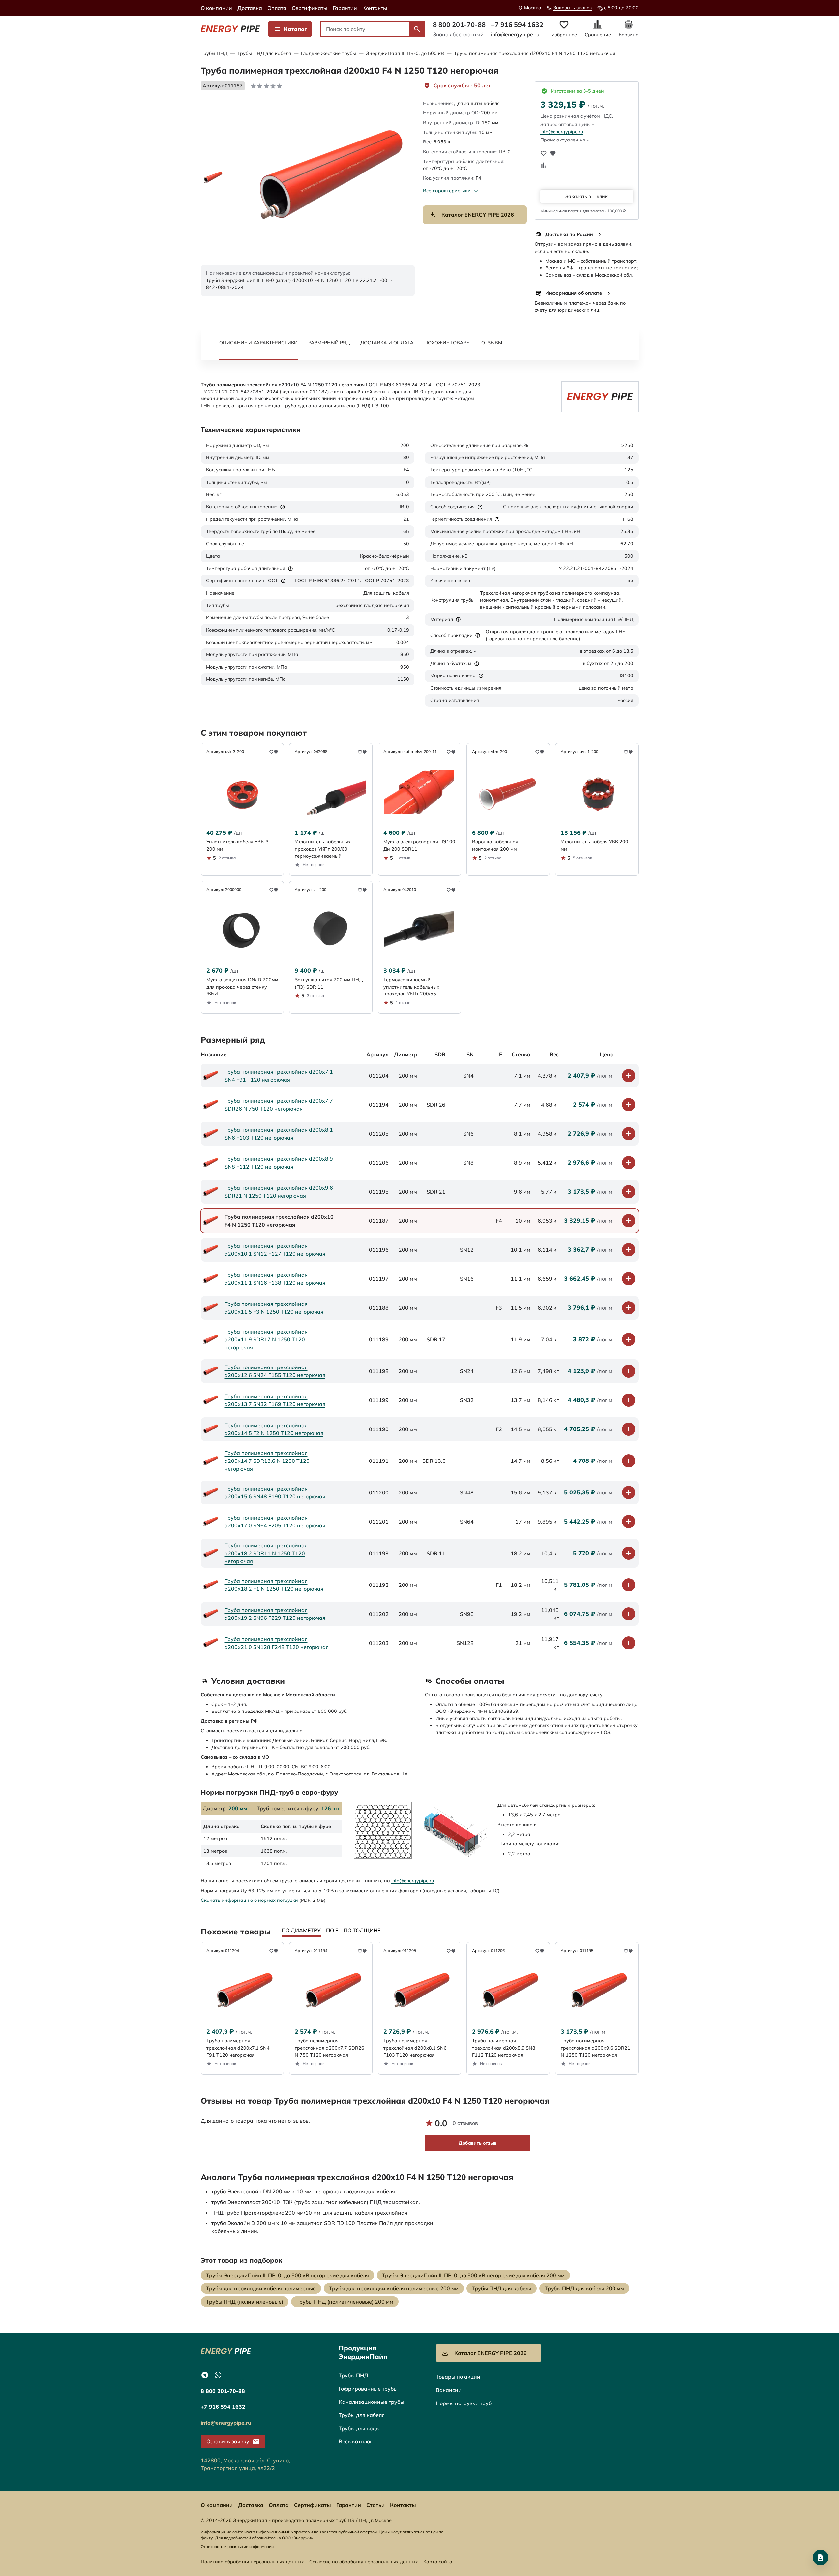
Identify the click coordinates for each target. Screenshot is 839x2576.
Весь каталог (355, 2441)
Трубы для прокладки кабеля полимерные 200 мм (394, 2288)
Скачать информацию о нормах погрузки (249, 1900)
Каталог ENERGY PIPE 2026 (478, 215)
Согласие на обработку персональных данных (364, 2562)
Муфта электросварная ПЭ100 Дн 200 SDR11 (419, 845)
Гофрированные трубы (368, 2389)
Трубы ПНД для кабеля (264, 53)
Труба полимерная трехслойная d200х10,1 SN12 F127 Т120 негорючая (275, 1250)
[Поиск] (417, 29)
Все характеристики (447, 191)
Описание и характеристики (258, 343)
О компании (216, 8)
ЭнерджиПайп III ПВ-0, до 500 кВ (405, 53)
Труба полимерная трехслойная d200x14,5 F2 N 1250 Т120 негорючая (274, 1429)
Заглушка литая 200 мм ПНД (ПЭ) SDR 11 (329, 983)
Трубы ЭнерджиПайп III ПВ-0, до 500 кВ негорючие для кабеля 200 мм (473, 2275)
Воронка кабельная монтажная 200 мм (495, 845)
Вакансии (449, 2390)
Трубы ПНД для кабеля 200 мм (584, 2288)
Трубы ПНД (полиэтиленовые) (245, 2302)
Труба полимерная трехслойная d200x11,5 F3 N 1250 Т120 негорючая (274, 1308)
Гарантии (345, 8)
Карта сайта (438, 2562)
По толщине (362, 1930)
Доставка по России (569, 234)
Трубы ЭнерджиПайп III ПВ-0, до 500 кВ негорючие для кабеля (287, 2275)
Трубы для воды (359, 2428)
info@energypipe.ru (515, 34)
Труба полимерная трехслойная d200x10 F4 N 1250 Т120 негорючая (535, 53)
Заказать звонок (573, 8)
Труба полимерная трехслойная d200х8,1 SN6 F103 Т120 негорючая (279, 1134)
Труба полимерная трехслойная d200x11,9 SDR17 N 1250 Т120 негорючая (266, 1339)
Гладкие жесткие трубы (329, 53)
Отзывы (492, 343)
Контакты (375, 8)
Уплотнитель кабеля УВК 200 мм (595, 845)
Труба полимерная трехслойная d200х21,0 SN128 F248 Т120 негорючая (277, 1643)
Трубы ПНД (214, 53)
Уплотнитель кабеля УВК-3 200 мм (238, 845)
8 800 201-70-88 (459, 25)
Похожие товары (448, 343)
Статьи (375, 2505)
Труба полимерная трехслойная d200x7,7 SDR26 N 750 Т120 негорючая (279, 1105)
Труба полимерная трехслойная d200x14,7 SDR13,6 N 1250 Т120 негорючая (267, 1461)
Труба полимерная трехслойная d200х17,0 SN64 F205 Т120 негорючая (275, 1522)
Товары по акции (458, 2377)
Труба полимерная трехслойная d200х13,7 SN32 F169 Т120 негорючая (275, 1400)
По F (332, 1930)
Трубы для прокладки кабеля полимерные (261, 2288)
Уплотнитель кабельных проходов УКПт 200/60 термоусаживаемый (323, 849)
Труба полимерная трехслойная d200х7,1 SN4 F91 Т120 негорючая (279, 1076)
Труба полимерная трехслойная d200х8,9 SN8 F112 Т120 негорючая (279, 1163)
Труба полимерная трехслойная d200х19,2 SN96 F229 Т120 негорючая (275, 1614)
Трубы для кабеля (362, 2415)
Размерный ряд (329, 343)
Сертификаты (310, 8)
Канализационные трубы (371, 2402)
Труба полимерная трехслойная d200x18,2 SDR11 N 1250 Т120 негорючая (266, 1553)
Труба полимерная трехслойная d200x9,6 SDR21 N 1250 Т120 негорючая (279, 1192)
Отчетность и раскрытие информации (237, 2546)
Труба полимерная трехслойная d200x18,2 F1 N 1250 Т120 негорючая (274, 1585)
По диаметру (301, 1930)
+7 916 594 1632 (517, 25)
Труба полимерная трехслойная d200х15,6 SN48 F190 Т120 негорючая (275, 1492)
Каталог (295, 29)
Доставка (250, 8)
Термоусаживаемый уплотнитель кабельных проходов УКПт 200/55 (411, 987)
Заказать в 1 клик (586, 196)
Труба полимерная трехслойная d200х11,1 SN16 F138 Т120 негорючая (275, 1279)
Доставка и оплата (387, 343)
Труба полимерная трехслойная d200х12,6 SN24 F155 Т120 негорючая (275, 1371)
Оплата (277, 8)
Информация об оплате (574, 293)
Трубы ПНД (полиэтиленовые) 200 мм (345, 2302)
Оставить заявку (228, 2441)
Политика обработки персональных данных (252, 2562)
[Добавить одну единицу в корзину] (629, 1076)
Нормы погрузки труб (464, 2403)
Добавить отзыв (478, 2143)
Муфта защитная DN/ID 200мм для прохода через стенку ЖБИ (242, 987)
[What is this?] (283, 507)
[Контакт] (821, 2558)
